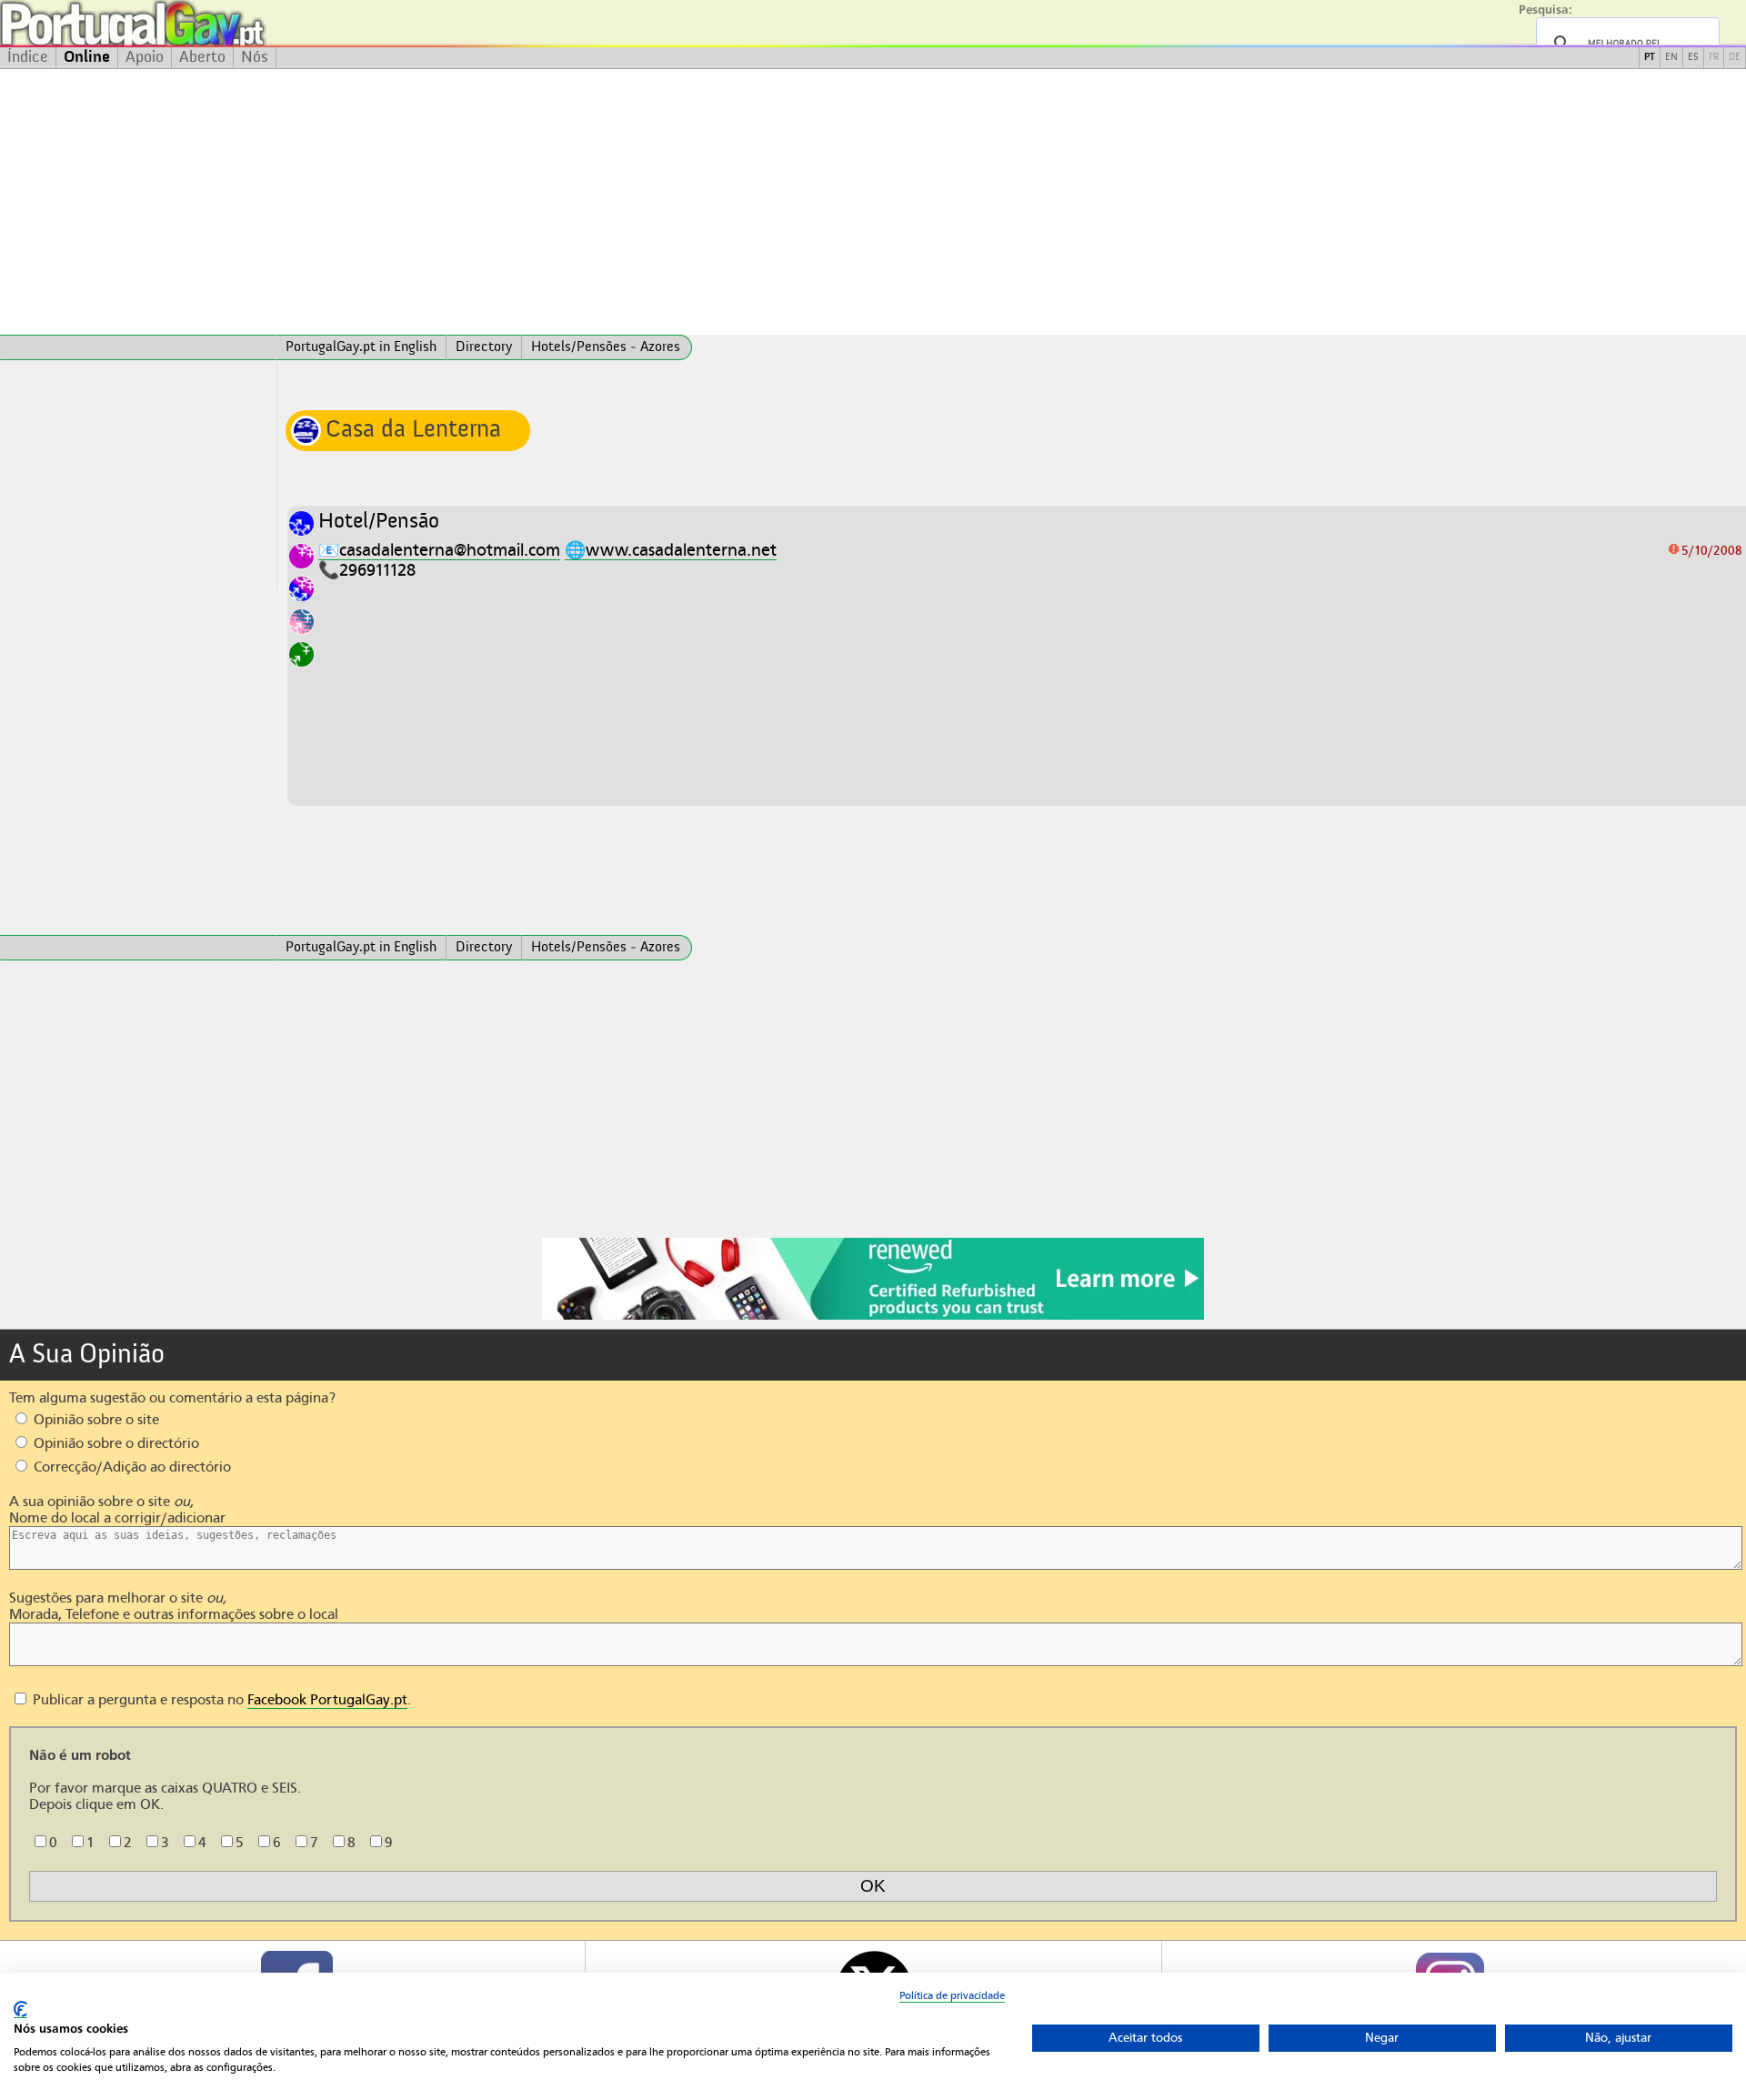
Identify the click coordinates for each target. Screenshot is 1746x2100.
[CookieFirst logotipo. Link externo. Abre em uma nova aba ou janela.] (20, 2010)
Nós (255, 57)
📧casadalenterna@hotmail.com (439, 550)
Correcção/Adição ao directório (130, 1467)
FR (1714, 58)
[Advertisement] (873, 202)
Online (87, 57)
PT (1650, 58)
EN (1671, 58)
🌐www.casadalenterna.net (671, 550)
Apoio (145, 57)
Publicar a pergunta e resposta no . (220, 1700)
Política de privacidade (952, 1995)
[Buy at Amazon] (873, 1317)
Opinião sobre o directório (115, 1443)
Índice (28, 57)
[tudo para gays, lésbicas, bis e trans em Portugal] (182, 23)
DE (1735, 58)
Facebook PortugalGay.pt (327, 1700)
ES (1693, 58)
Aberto (202, 57)
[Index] (138, 347)
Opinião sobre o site (95, 1420)
